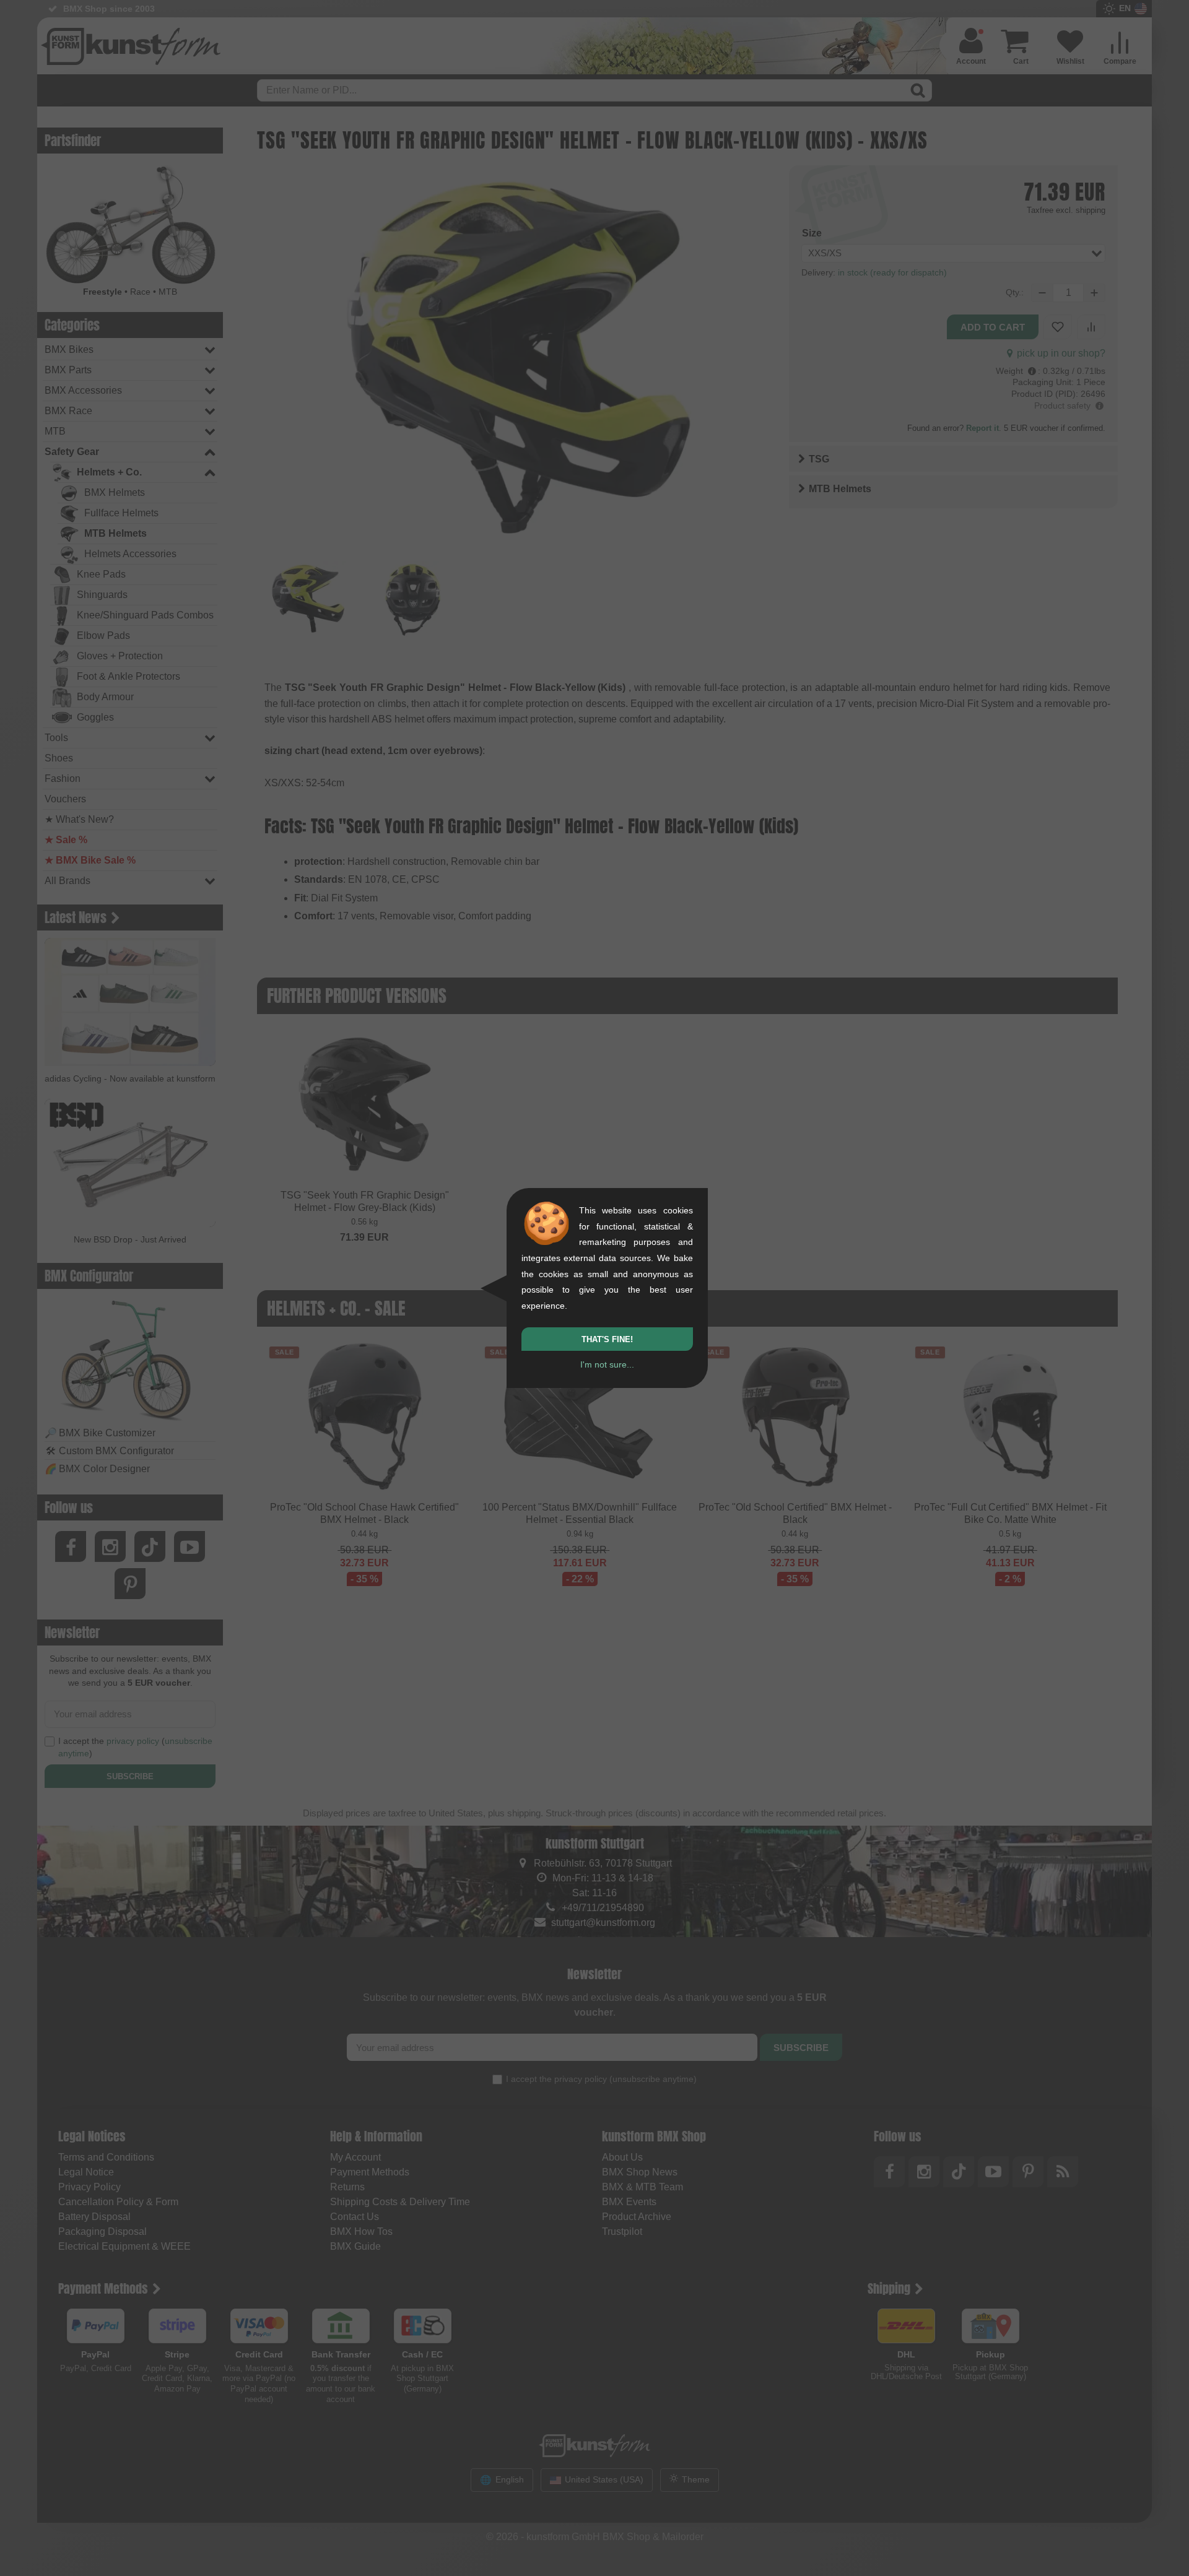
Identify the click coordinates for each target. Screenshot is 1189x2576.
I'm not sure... (607, 1364)
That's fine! (607, 1339)
